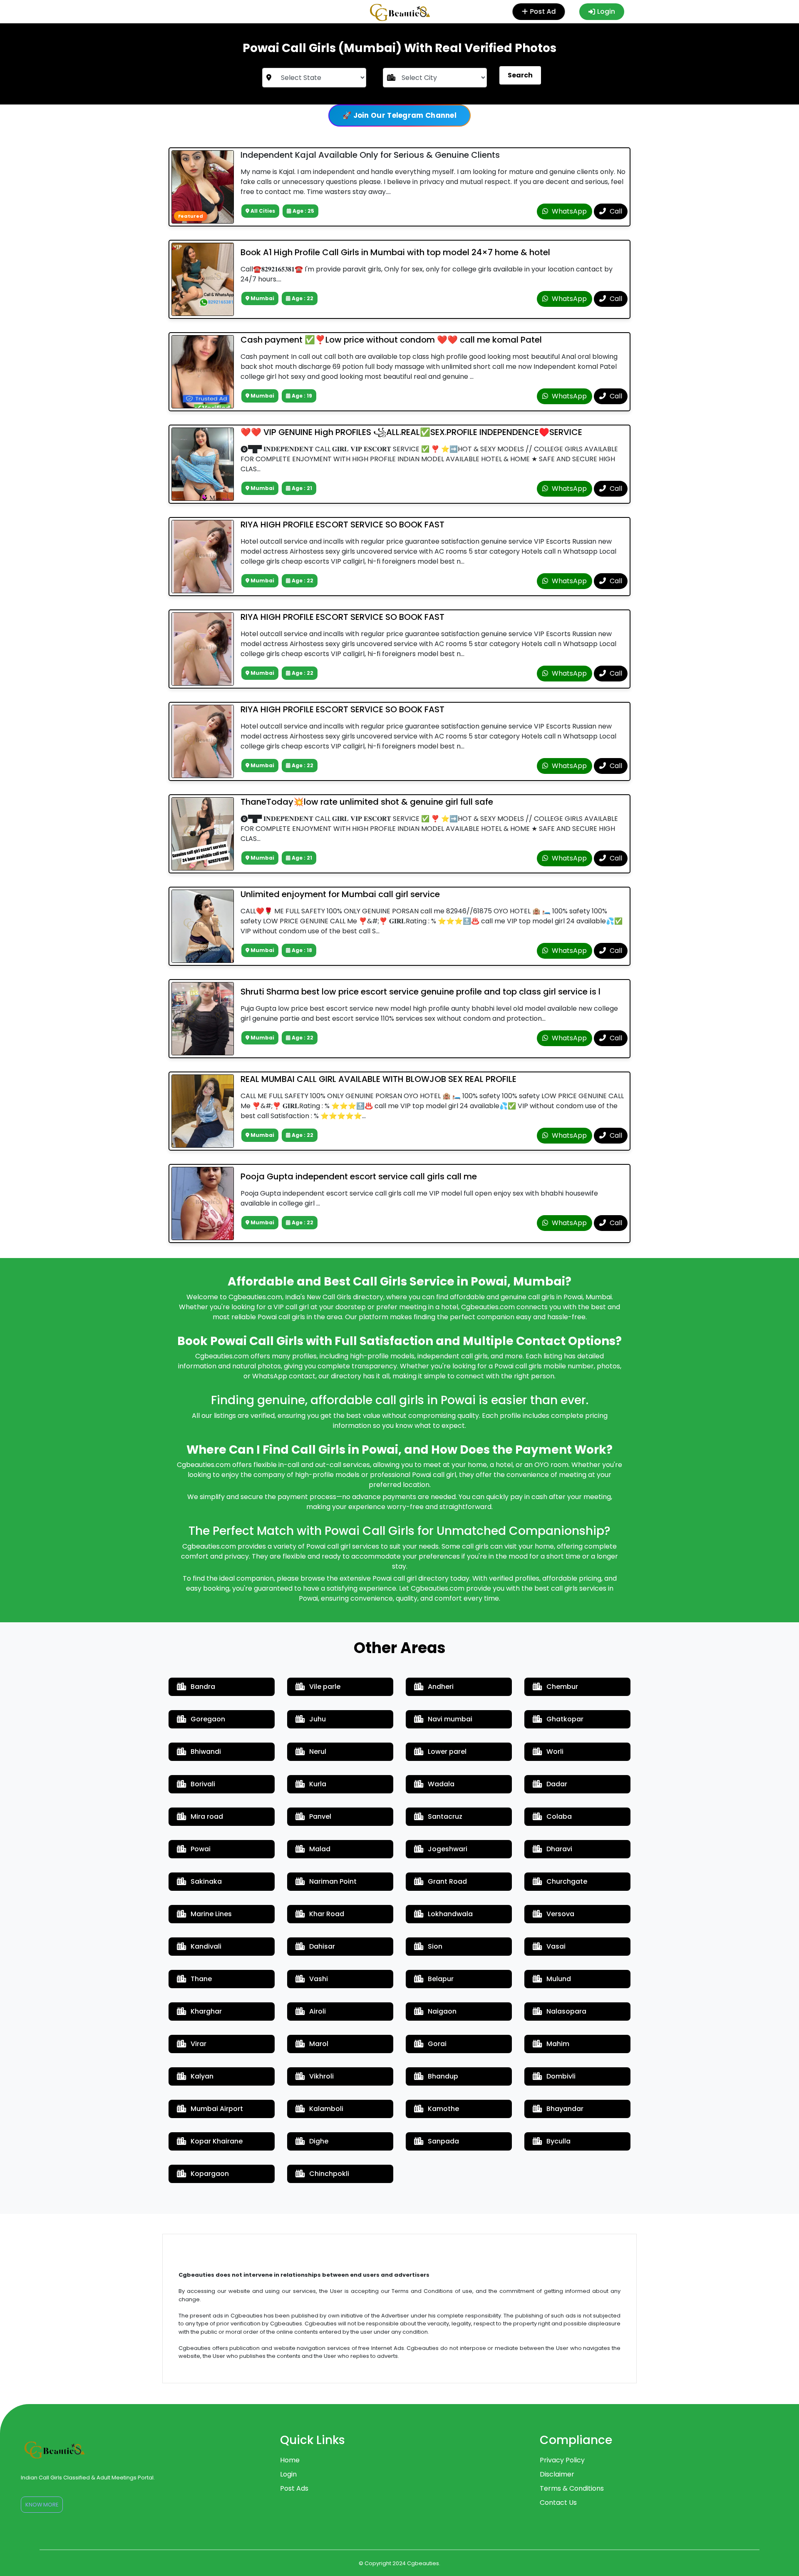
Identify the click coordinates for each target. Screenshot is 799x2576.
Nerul (318, 1752)
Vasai (556, 1946)
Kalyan (202, 2076)
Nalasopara (566, 2011)
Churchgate (567, 1881)
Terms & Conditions (572, 2488)
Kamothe (443, 2109)
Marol (319, 2044)
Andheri (441, 1687)
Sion (435, 1946)
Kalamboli (326, 2109)
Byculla (558, 2141)
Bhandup (443, 2076)
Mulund (559, 1979)
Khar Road (327, 1914)
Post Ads (294, 2488)
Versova (560, 1914)
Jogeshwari (448, 1849)
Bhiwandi (206, 1752)
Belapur (441, 1979)
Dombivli (561, 2076)
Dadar (557, 1784)
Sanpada (443, 2141)
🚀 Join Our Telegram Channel (399, 115)
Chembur (562, 1687)
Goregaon (208, 1719)
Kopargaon (210, 2174)
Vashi (319, 1979)
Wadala (441, 1784)
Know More (42, 2505)
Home (290, 2460)
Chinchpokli (329, 2174)
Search (520, 75)
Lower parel (447, 1752)
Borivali (203, 1784)
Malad (320, 1849)
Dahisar (322, 1946)
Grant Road (447, 1881)
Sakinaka (206, 1881)
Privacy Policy (562, 2460)
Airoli (318, 2011)
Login (606, 11)
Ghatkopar (565, 1719)
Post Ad (547, 11)
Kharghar (206, 2011)
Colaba (559, 1816)
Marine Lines (211, 1914)
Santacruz (445, 1816)
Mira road (207, 1816)
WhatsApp (568, 211)
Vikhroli (321, 2076)
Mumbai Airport (217, 2109)
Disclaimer (557, 2474)
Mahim (558, 2044)
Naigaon (442, 2011)
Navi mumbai (450, 1719)
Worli (555, 1752)
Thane (201, 1979)
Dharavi (559, 1849)
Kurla (318, 1784)
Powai (201, 1849)
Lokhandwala (450, 1914)
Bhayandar (565, 2109)
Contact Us (558, 2503)
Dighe (319, 2141)
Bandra (203, 1687)
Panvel (320, 1816)
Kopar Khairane (217, 2141)
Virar (199, 2044)
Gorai (437, 2044)
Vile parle (325, 1687)
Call (615, 211)
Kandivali (206, 1946)
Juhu (318, 1719)
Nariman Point (333, 1881)
